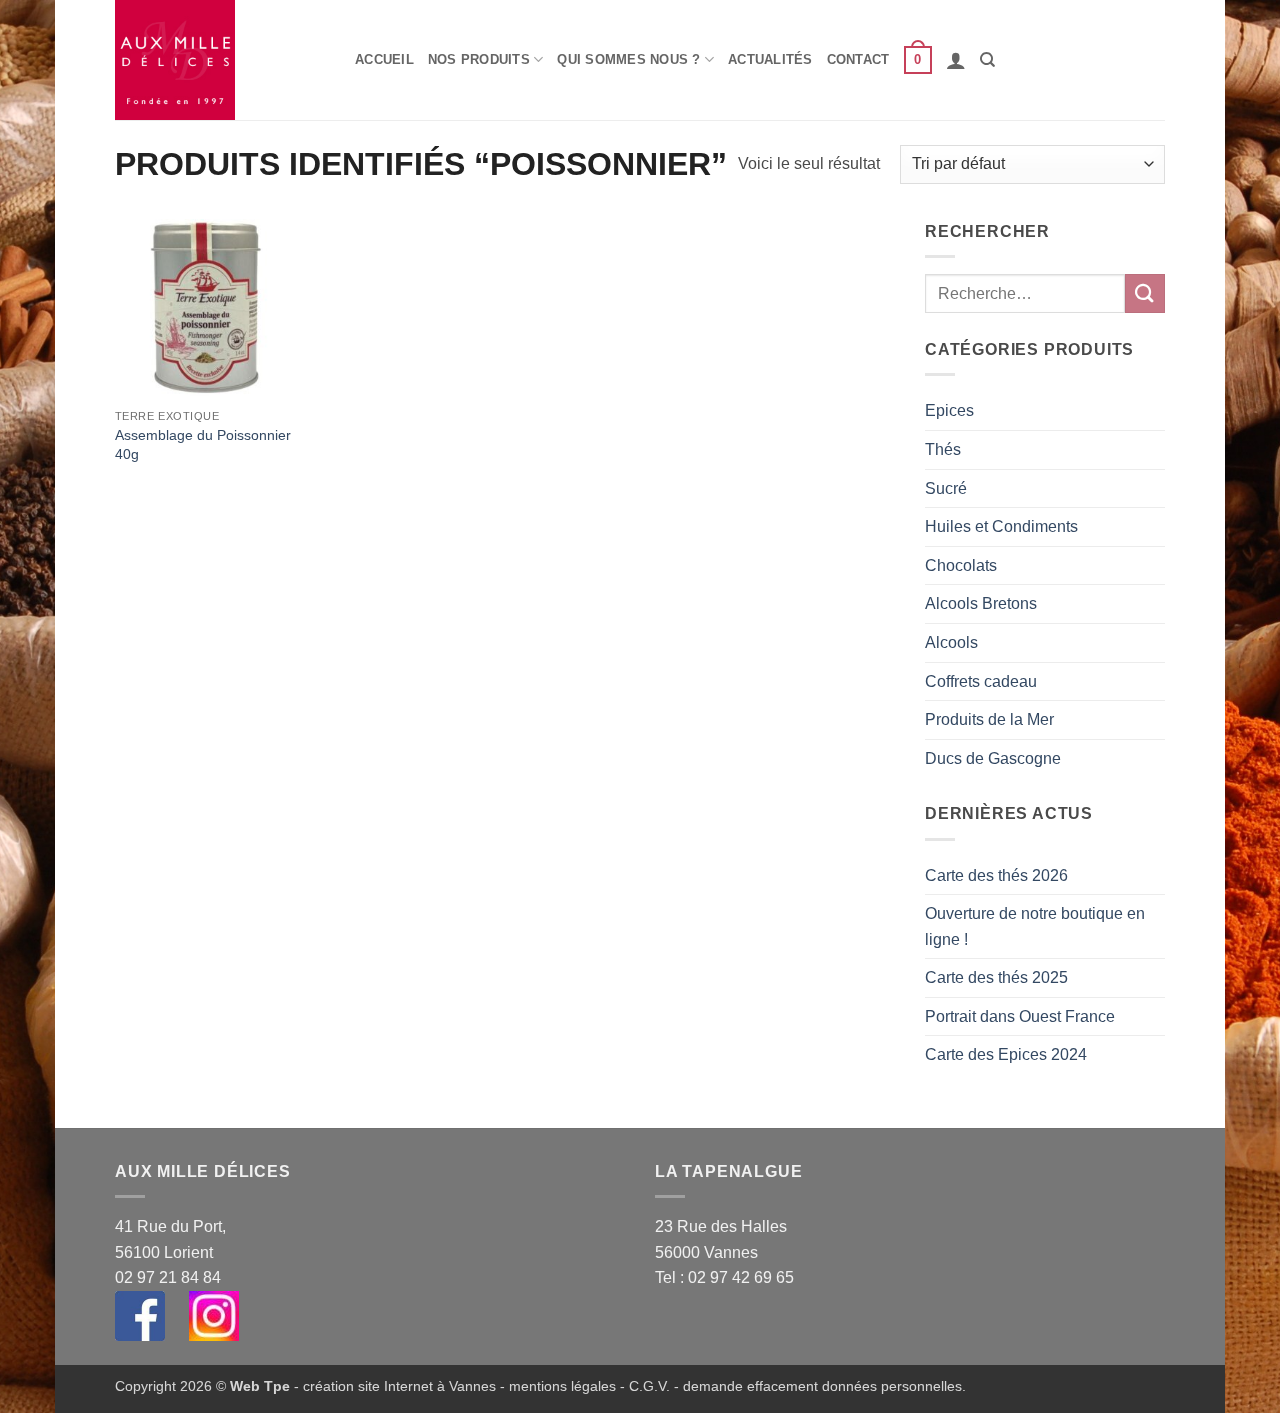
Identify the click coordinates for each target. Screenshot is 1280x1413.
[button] (918, 60)
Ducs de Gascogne (993, 758)
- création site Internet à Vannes (393, 1386)
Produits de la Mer (989, 719)
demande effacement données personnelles (822, 1386)
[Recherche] (987, 60)
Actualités (770, 59)
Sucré (946, 488)
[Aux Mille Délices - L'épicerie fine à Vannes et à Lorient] (220, 60)
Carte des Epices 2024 (1006, 1054)
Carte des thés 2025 (996, 977)
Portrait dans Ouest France (1020, 1016)
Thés (943, 449)
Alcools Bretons (981, 603)
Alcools (951, 642)
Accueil (384, 59)
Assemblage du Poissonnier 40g (203, 444)
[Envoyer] (1145, 293)
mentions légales (562, 1386)
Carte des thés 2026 (996, 875)
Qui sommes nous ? (628, 59)
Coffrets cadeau (981, 681)
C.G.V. (649, 1386)
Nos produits (479, 59)
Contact (858, 59)
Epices (949, 410)
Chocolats (961, 565)
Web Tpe (260, 1386)
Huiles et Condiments (1001, 526)
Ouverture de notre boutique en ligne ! (1035, 926)
